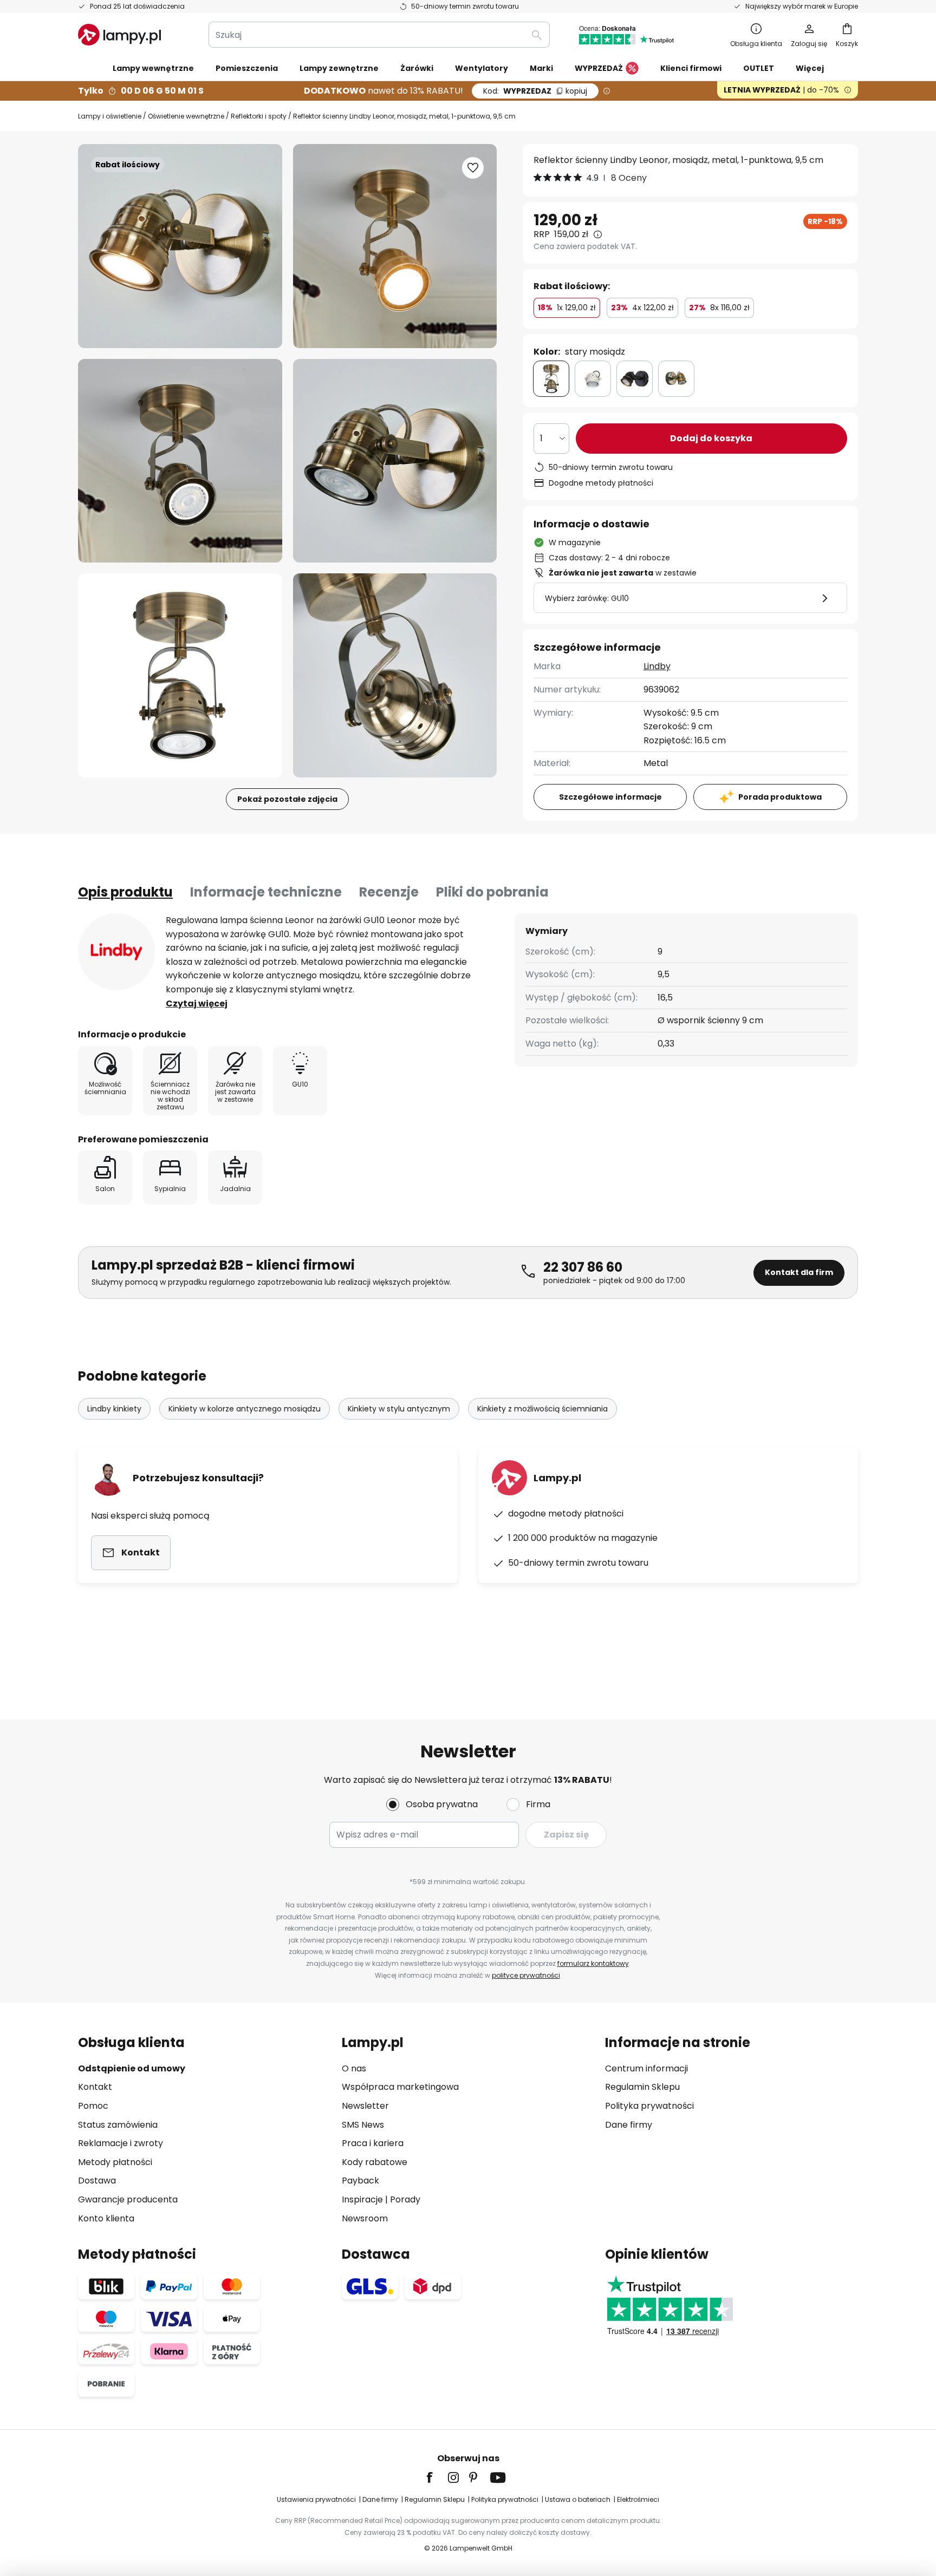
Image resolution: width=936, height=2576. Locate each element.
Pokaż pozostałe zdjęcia (287, 799)
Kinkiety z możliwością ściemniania (542, 1409)
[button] (180, 461)
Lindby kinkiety (114, 1409)
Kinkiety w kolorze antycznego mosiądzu (245, 1409)
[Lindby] (116, 952)
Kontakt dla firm (799, 1272)
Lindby (657, 666)
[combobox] (379, 35)
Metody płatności (115, 2162)
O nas (354, 2068)
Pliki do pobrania (492, 892)
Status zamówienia (118, 2125)
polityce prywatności (526, 1975)
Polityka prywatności (649, 2106)
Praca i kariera (373, 2143)
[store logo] (119, 35)
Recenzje (389, 892)
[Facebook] (437, 2477)
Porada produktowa (780, 797)
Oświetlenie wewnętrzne (186, 116)
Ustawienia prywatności (316, 2499)
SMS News (363, 2125)
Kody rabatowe (375, 2162)
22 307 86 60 (583, 1267)
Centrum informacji (646, 2068)
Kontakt (95, 2087)
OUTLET (759, 68)
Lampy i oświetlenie (110, 116)
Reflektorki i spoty (259, 116)
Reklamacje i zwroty (121, 2143)
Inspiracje (362, 2199)
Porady (405, 2199)
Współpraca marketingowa (400, 2087)
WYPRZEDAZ (535, 91)
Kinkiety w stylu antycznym (399, 1409)
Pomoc (93, 2106)
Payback (360, 2181)
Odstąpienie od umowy (132, 2068)
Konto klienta (106, 2218)
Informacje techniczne (266, 892)
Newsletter (365, 2106)
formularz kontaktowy (593, 1963)
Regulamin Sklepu (642, 2087)
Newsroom (365, 2218)
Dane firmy (629, 2125)
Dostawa (97, 2181)
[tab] (125, 892)
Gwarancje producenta (128, 2199)
